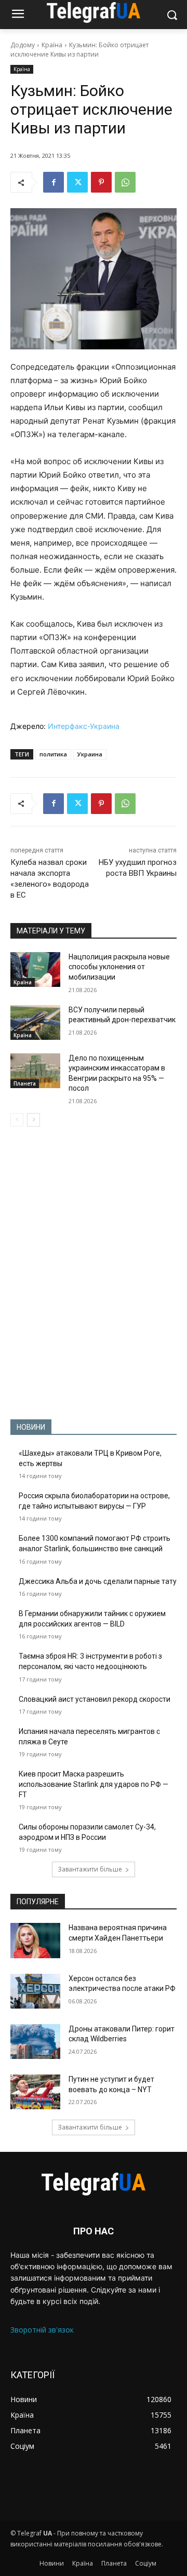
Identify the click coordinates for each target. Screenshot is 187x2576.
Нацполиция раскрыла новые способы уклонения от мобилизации (119, 967)
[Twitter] (77, 182)
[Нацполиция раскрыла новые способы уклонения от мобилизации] (35, 970)
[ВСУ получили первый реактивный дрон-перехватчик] (35, 1022)
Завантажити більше (90, 1869)
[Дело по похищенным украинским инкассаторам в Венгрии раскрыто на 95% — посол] (35, 1071)
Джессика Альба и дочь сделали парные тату (98, 1581)
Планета (25, 1083)
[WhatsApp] (125, 182)
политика (53, 754)
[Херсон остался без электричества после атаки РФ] (35, 1991)
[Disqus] (94, 1273)
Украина (90, 754)
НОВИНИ (31, 1427)
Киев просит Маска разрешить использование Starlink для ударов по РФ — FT (94, 1784)
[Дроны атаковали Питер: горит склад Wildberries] (35, 2042)
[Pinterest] (101, 182)
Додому (23, 45)
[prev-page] (17, 1120)
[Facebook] (54, 182)
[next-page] (34, 1120)
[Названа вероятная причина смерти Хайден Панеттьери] (35, 1940)
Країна (52, 45)
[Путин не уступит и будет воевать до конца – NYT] (35, 2092)
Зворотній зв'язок (42, 2330)
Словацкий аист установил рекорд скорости (95, 1699)
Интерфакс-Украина (84, 726)
